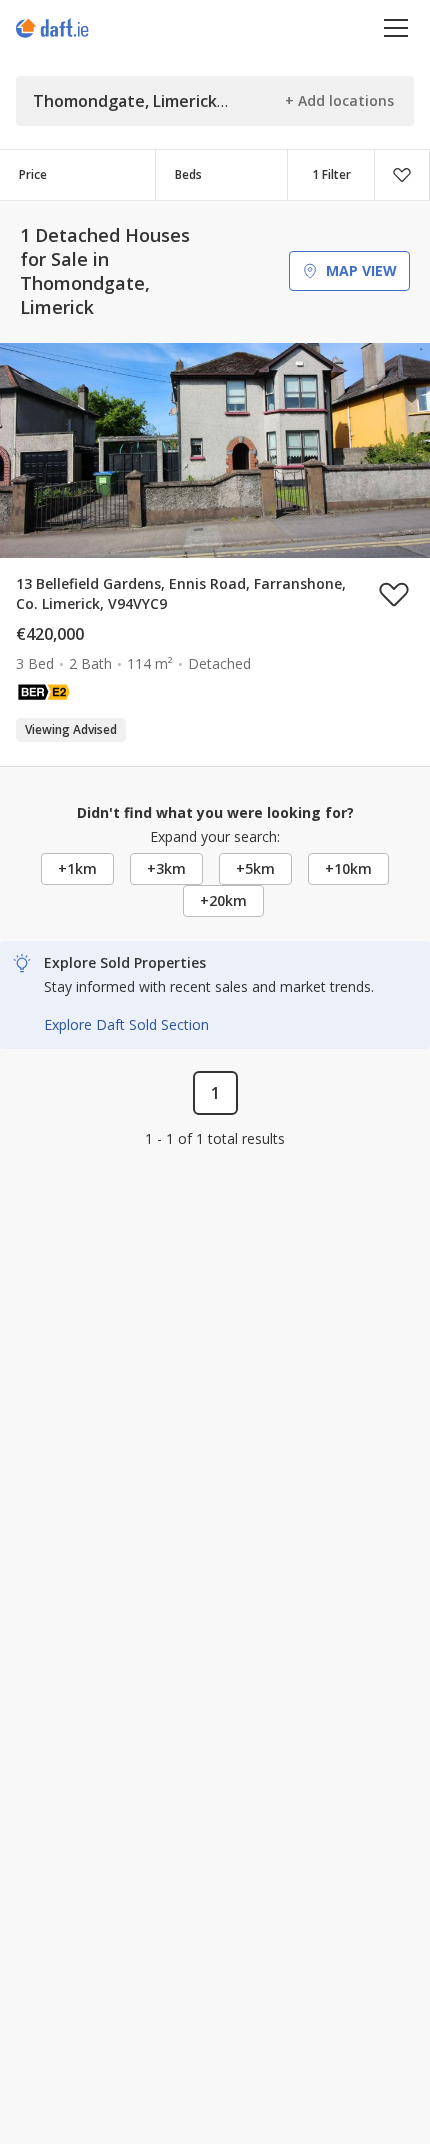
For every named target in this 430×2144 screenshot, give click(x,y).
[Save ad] (394, 594)
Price (33, 174)
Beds (188, 174)
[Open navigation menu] (396, 27)
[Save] (402, 175)
